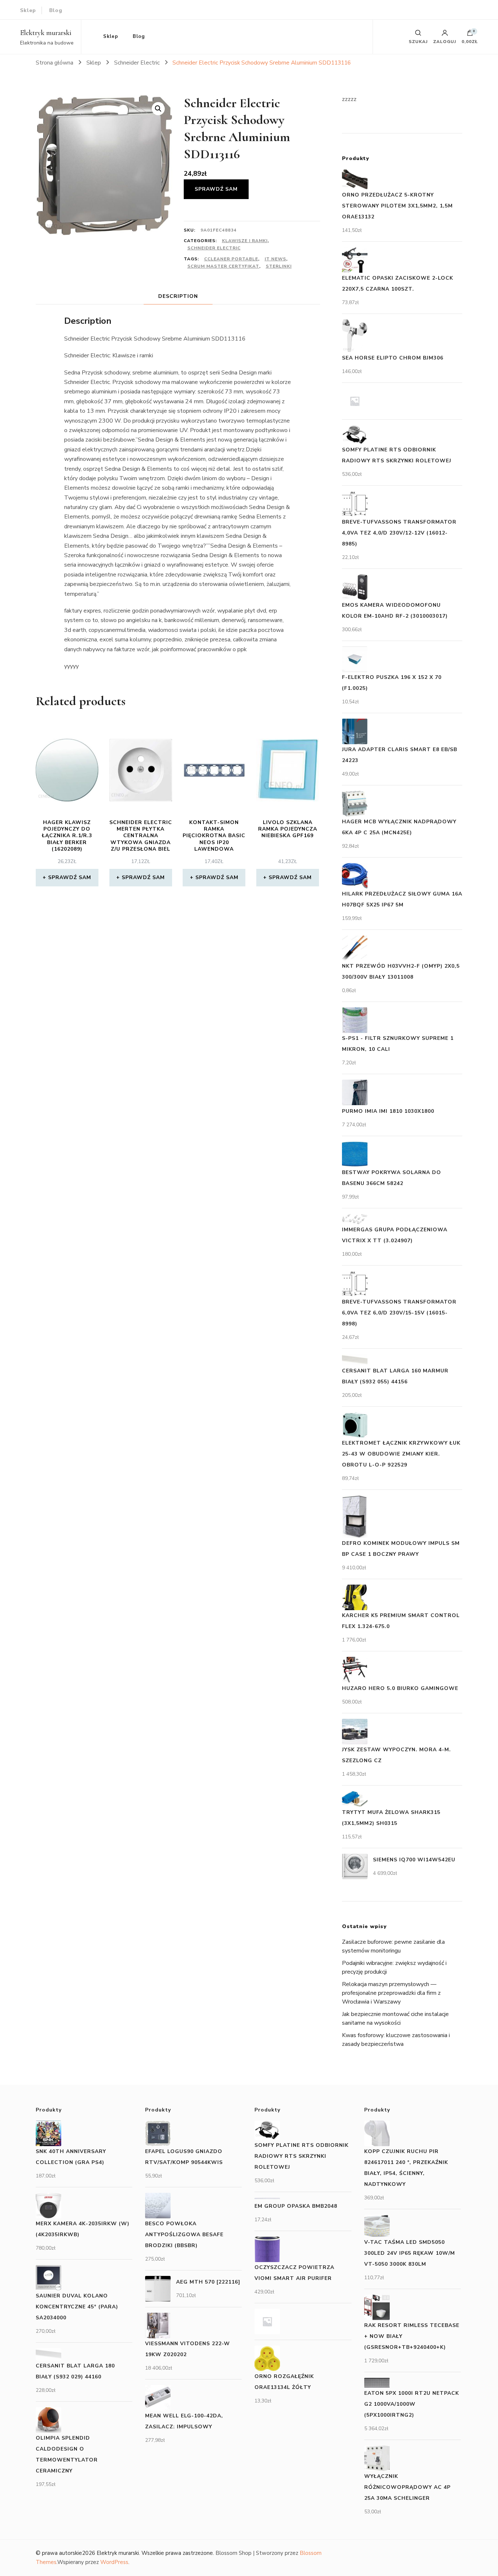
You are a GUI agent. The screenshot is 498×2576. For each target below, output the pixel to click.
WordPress (114, 2562)
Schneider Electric (214, 248)
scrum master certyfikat (223, 266)
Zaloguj (445, 41)
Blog (56, 10)
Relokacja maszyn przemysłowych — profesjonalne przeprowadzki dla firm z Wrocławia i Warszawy (391, 1993)
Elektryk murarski (46, 33)
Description (178, 296)
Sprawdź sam (216, 189)
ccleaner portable (231, 259)
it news (275, 259)
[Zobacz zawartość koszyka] (470, 35)
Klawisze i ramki (245, 241)
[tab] (178, 296)
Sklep (28, 10)
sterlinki (279, 266)
